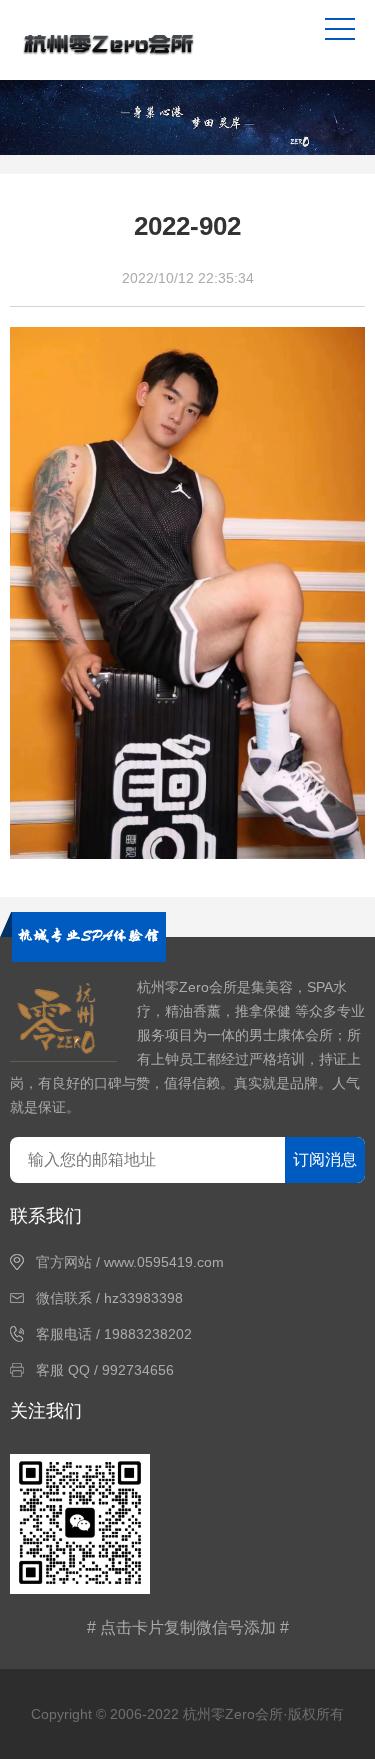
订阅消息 (325, 1159)
